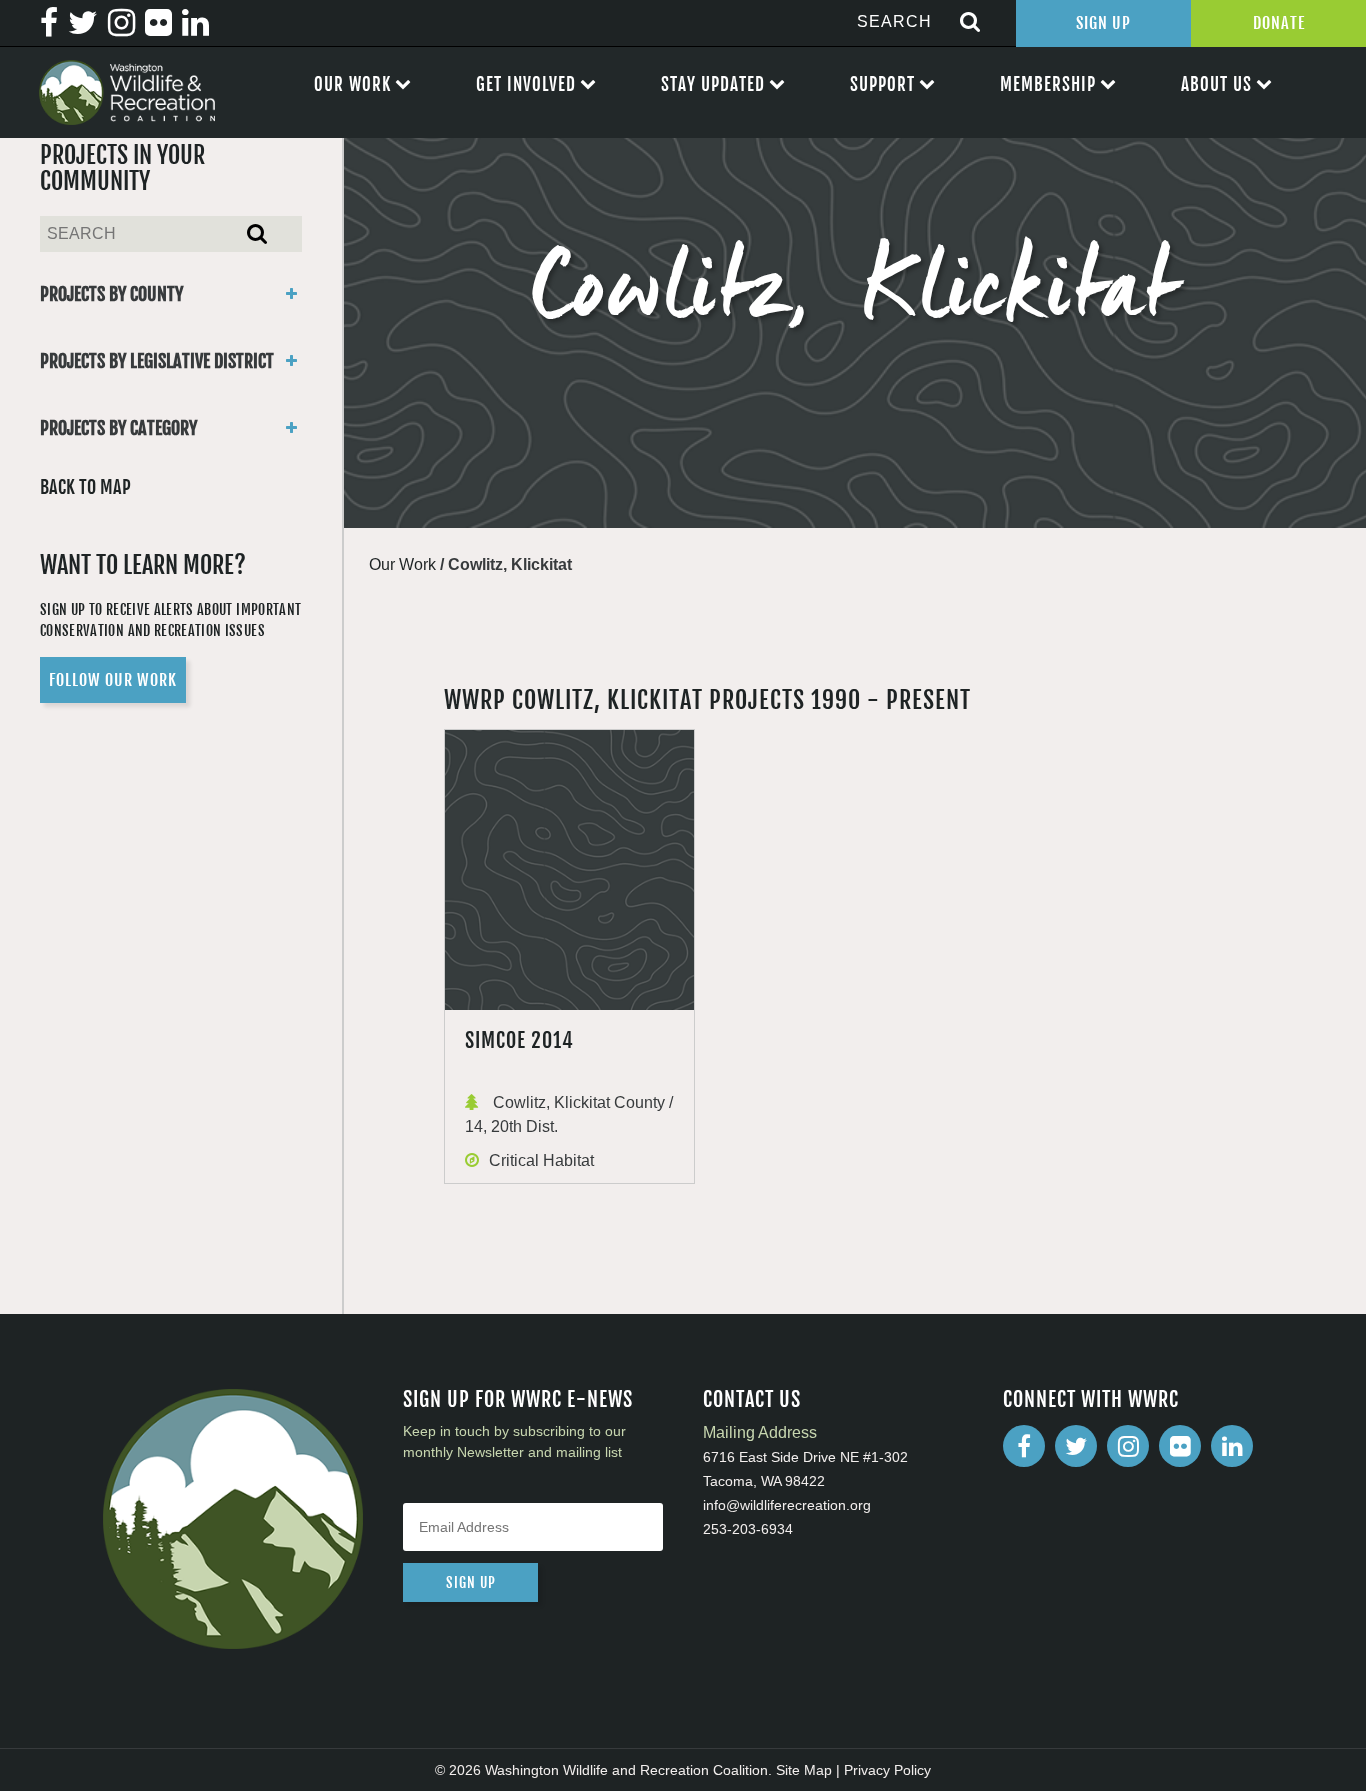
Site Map (804, 1770)
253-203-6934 (748, 1529)
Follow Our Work (113, 680)
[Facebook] (1024, 1446)
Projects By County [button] (111, 294)
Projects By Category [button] (118, 428)
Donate (1279, 23)
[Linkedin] (1232, 1446)
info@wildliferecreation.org (787, 1505)
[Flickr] (1180, 1446)
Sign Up (1103, 23)
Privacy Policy (887, 1770)
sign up (471, 1582)
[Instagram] (1128, 1446)
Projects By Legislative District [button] (157, 361)
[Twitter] (1076, 1446)
